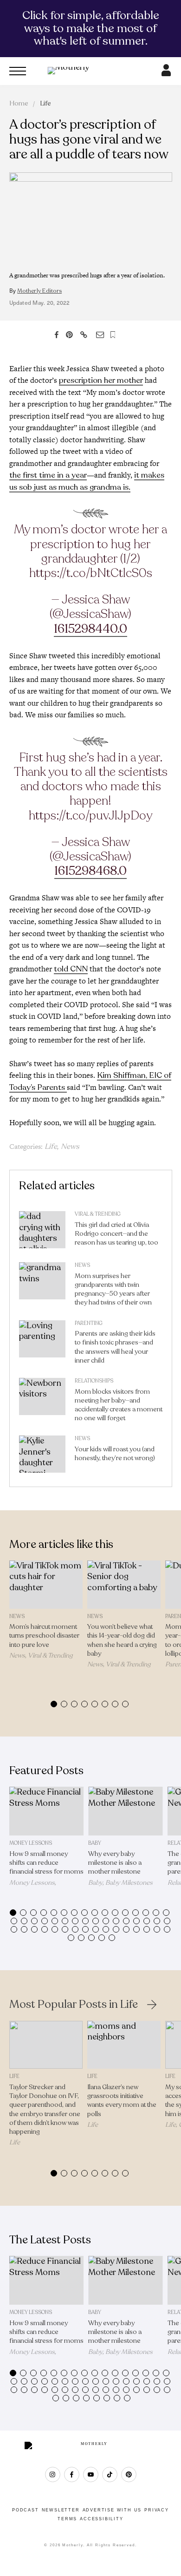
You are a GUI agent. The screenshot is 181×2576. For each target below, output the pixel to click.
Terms (67, 2519)
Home (19, 103)
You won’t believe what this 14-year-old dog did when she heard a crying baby (122, 1640)
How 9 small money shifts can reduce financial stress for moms (46, 1863)
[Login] (166, 73)
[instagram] (53, 2474)
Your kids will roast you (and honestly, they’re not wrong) (115, 1454)
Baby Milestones (129, 1883)
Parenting (89, 1323)
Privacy (157, 2510)
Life (45, 103)
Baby (95, 1843)
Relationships (94, 1381)
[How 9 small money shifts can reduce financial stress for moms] (47, 1811)
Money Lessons (31, 1843)
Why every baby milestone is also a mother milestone (115, 1863)
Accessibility (101, 2519)
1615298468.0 (90, 871)
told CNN (71, 969)
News (70, 1147)
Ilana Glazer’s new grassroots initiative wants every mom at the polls (122, 2101)
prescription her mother (101, 380)
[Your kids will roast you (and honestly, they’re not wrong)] (42, 1456)
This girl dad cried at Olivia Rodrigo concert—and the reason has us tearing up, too (116, 1234)
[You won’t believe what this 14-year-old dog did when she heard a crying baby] (124, 1584)
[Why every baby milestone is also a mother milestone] (126, 1811)
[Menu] (18, 71)
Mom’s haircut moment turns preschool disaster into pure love (44, 1635)
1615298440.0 (90, 629)
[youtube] (91, 2474)
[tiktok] (110, 2474)
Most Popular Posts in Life (74, 2005)
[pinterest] (129, 2474)
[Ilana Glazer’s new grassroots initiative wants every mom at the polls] (124, 2045)
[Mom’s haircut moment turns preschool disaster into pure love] (46, 1584)
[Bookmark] (113, 335)
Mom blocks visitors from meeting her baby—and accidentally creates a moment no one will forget (119, 1405)
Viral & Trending (98, 1214)
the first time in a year (48, 475)
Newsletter (61, 2510)
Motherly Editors (39, 291)
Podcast (26, 2510)
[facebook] (72, 2474)
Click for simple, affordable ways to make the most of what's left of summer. (91, 28)
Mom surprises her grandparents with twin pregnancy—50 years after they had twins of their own (113, 1289)
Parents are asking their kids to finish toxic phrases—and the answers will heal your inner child (115, 1347)
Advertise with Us (112, 2510)
